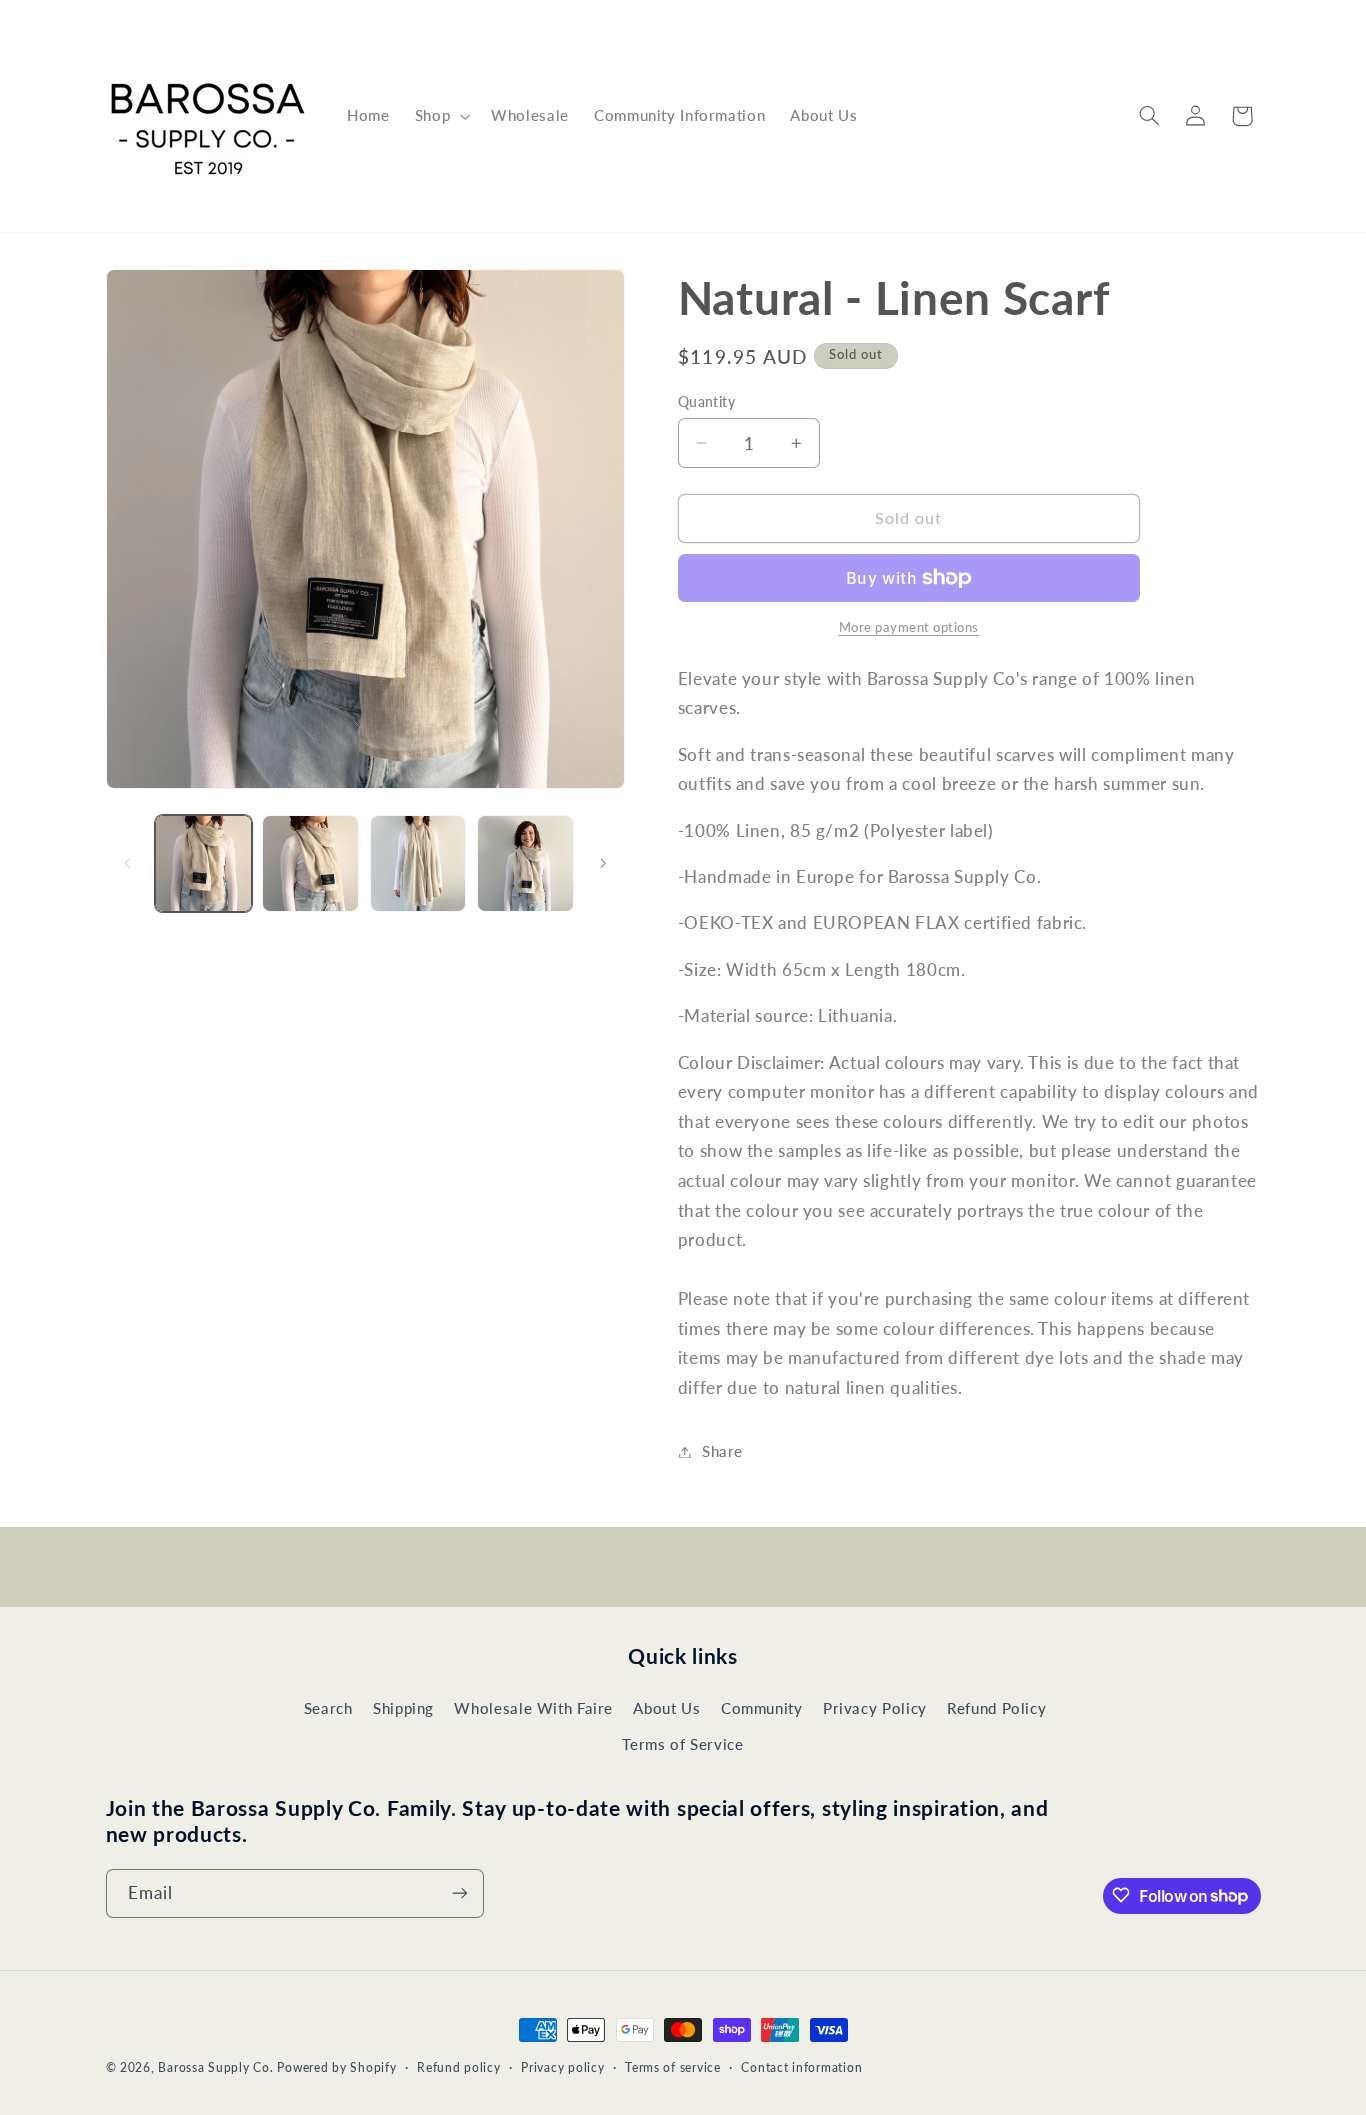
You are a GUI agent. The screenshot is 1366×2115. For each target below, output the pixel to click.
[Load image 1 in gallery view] (203, 863)
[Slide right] (603, 863)
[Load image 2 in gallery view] (310, 863)
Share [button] (722, 1451)
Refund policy (459, 2068)
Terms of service (673, 2068)
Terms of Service (682, 1744)
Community (762, 1707)
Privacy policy (562, 2068)
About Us (666, 1707)
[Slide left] (128, 863)
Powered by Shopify (336, 2067)
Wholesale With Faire (533, 1707)
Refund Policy (996, 1707)
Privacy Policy (875, 1707)
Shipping (403, 1707)
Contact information (801, 2068)
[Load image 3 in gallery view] (418, 863)
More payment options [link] (909, 627)
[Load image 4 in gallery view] (525, 863)
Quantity (706, 402)
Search (328, 1707)
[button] (440, 116)
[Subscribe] (459, 1892)
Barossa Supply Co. (215, 2067)
